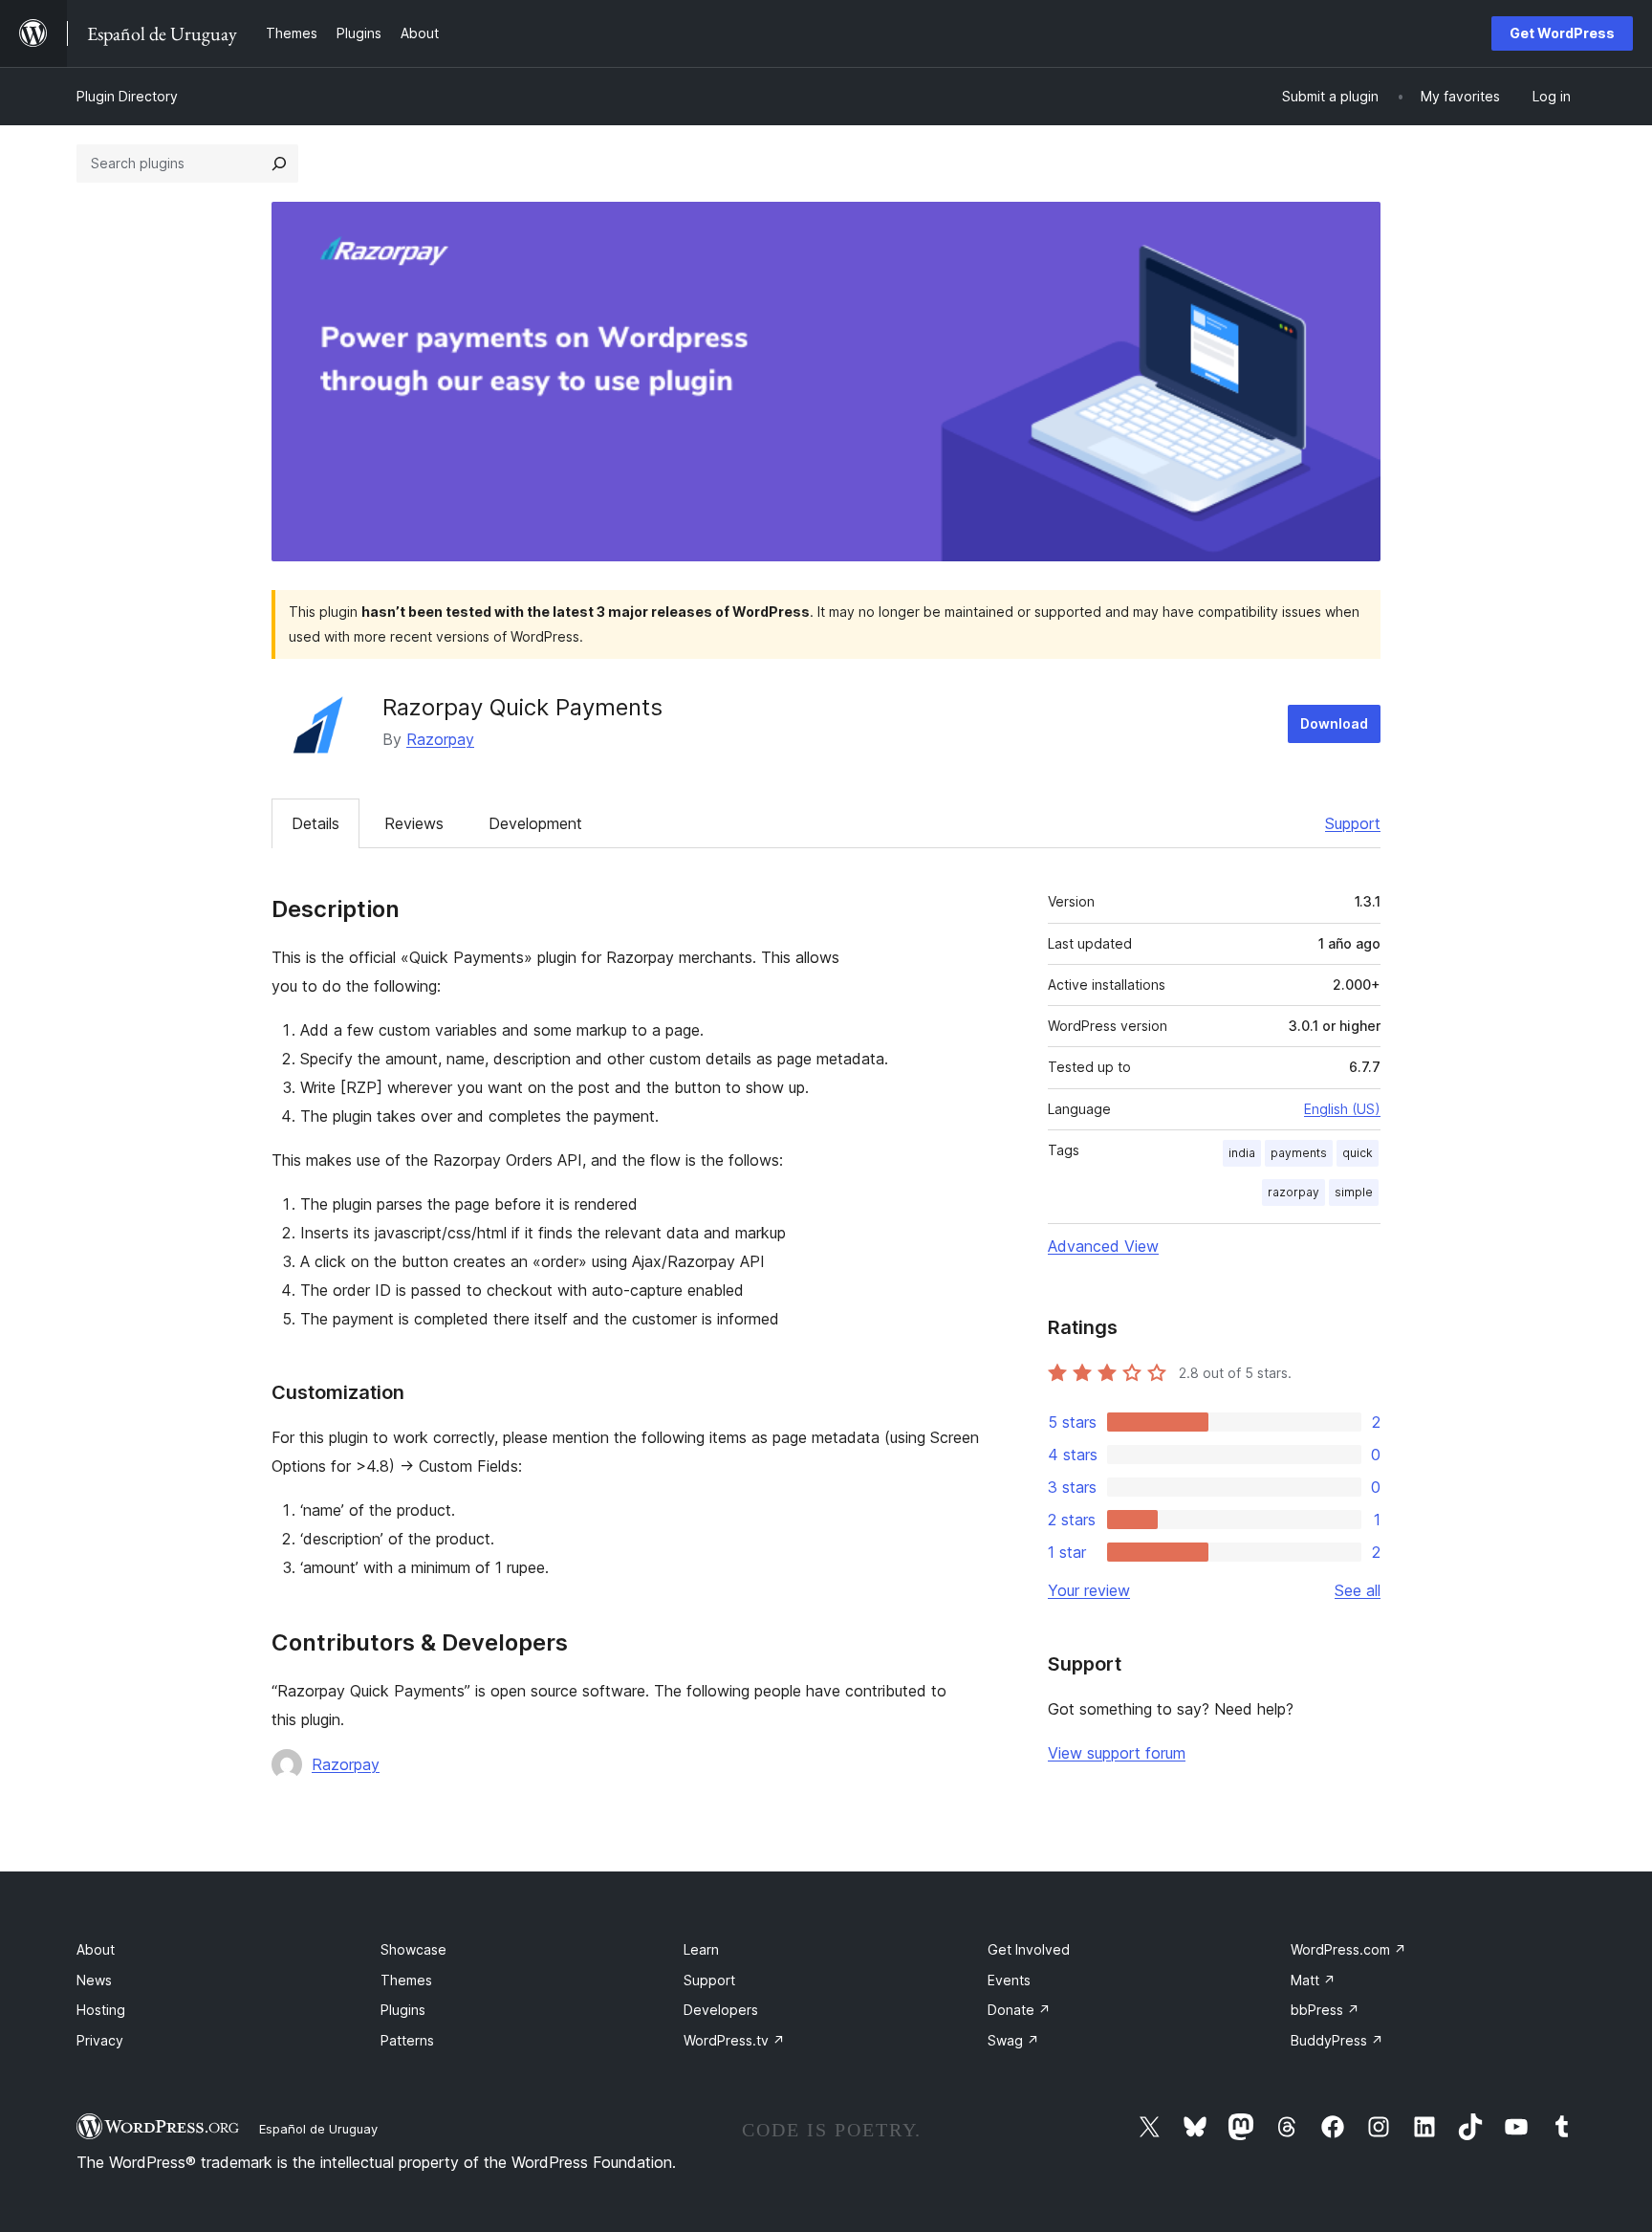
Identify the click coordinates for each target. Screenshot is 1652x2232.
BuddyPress (1337, 2040)
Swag (1013, 2040)
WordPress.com (1348, 1949)
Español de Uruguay (318, 2129)
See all (1358, 1590)
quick (1358, 1153)
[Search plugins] (279, 164)
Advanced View (1103, 1246)
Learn (701, 1949)
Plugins (403, 2010)
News (94, 1980)
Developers (721, 2010)
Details (315, 823)
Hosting (101, 2010)
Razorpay (440, 739)
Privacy (100, 2040)
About (96, 1949)
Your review (1089, 1590)
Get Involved (1029, 1949)
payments (1299, 1153)
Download (1334, 723)
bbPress (1325, 2010)
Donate (1019, 2010)
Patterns (407, 2040)
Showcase (413, 1949)
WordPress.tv (734, 2040)
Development (535, 823)
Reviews (414, 823)
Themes (406, 1980)
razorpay (1293, 1192)
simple (1354, 1192)
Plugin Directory (127, 96)
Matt (1313, 1980)
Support (1353, 823)
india (1242, 1153)
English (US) (1342, 1109)
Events (1009, 1980)
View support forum (1117, 1753)
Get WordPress (1562, 33)
